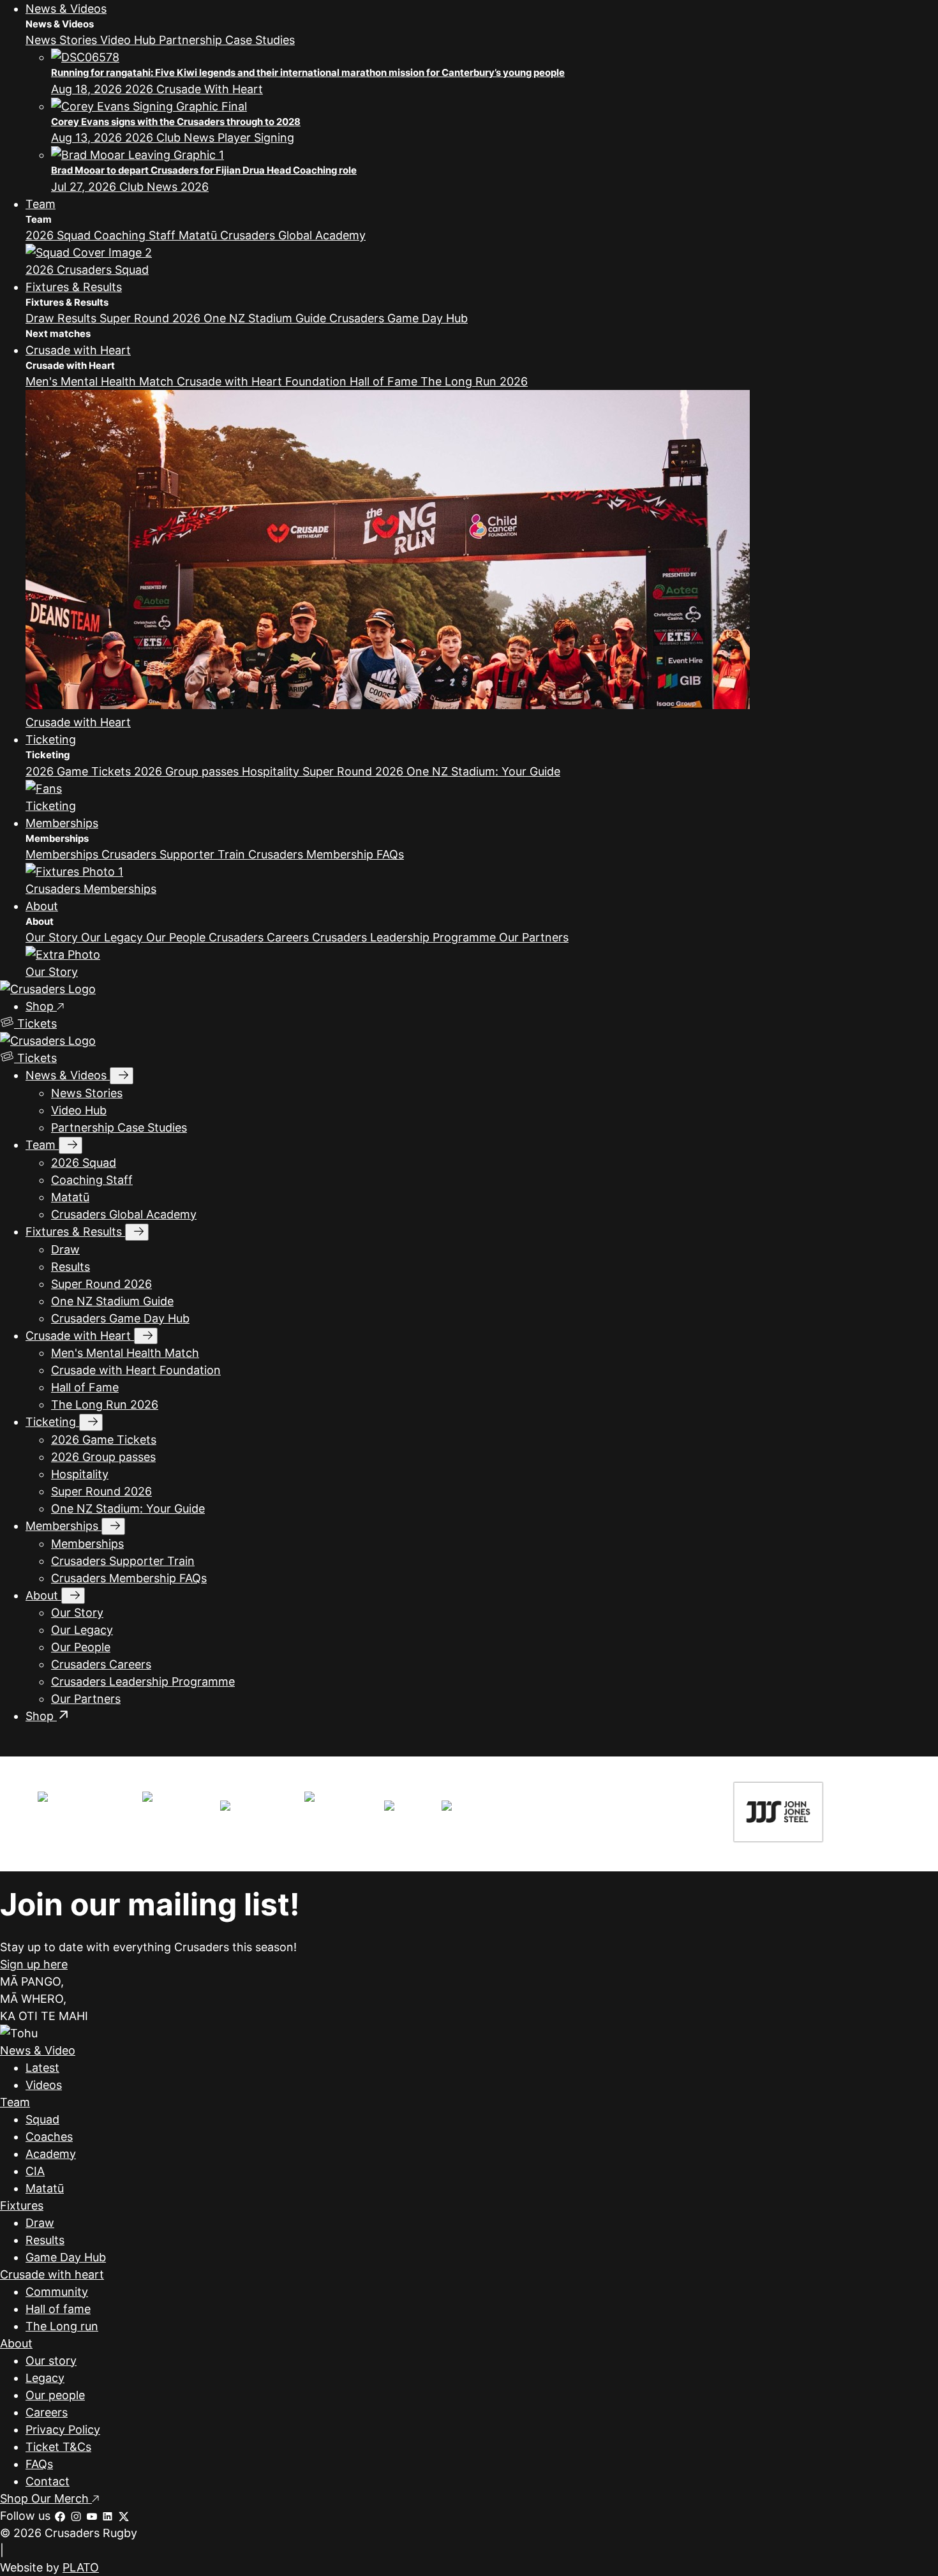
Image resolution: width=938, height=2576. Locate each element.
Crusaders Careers (260, 937)
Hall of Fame (385, 381)
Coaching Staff (136, 235)
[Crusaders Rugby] (48, 989)
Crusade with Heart (78, 350)
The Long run (62, 2326)
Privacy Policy (63, 2430)
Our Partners (534, 937)
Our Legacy (114, 937)
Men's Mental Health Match (101, 381)
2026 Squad (60, 235)
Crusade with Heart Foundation (263, 381)
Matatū (199, 235)
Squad (42, 2119)
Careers (47, 2412)
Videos (44, 2085)
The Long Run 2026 (474, 381)
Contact (48, 2481)
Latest (42, 2068)
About (42, 906)
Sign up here (34, 1964)
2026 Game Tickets (80, 771)
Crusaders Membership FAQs (326, 854)
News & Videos (66, 9)
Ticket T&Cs (58, 2447)
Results (78, 318)
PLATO (81, 2567)
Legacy (45, 2378)
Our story (51, 2361)
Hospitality (272, 771)
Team (41, 204)
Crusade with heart (52, 2274)
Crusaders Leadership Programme (406, 937)
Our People (177, 937)
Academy (51, 2154)
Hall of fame (58, 2309)
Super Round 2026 (152, 318)
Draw (41, 318)
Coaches (49, 2137)
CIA (35, 2171)
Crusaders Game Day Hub (398, 318)
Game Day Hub (66, 2257)
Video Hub (130, 40)
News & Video (38, 2050)
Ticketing (51, 739)
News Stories (63, 40)
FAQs (39, 2464)
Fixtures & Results (74, 287)
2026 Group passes (188, 771)
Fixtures (22, 2205)
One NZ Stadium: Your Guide (483, 771)
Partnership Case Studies (227, 40)
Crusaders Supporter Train (175, 854)
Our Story (53, 937)
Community (57, 2292)
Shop (41, 1006)
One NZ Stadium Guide (266, 318)
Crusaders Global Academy (293, 235)
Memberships (62, 823)
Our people (55, 2395)
